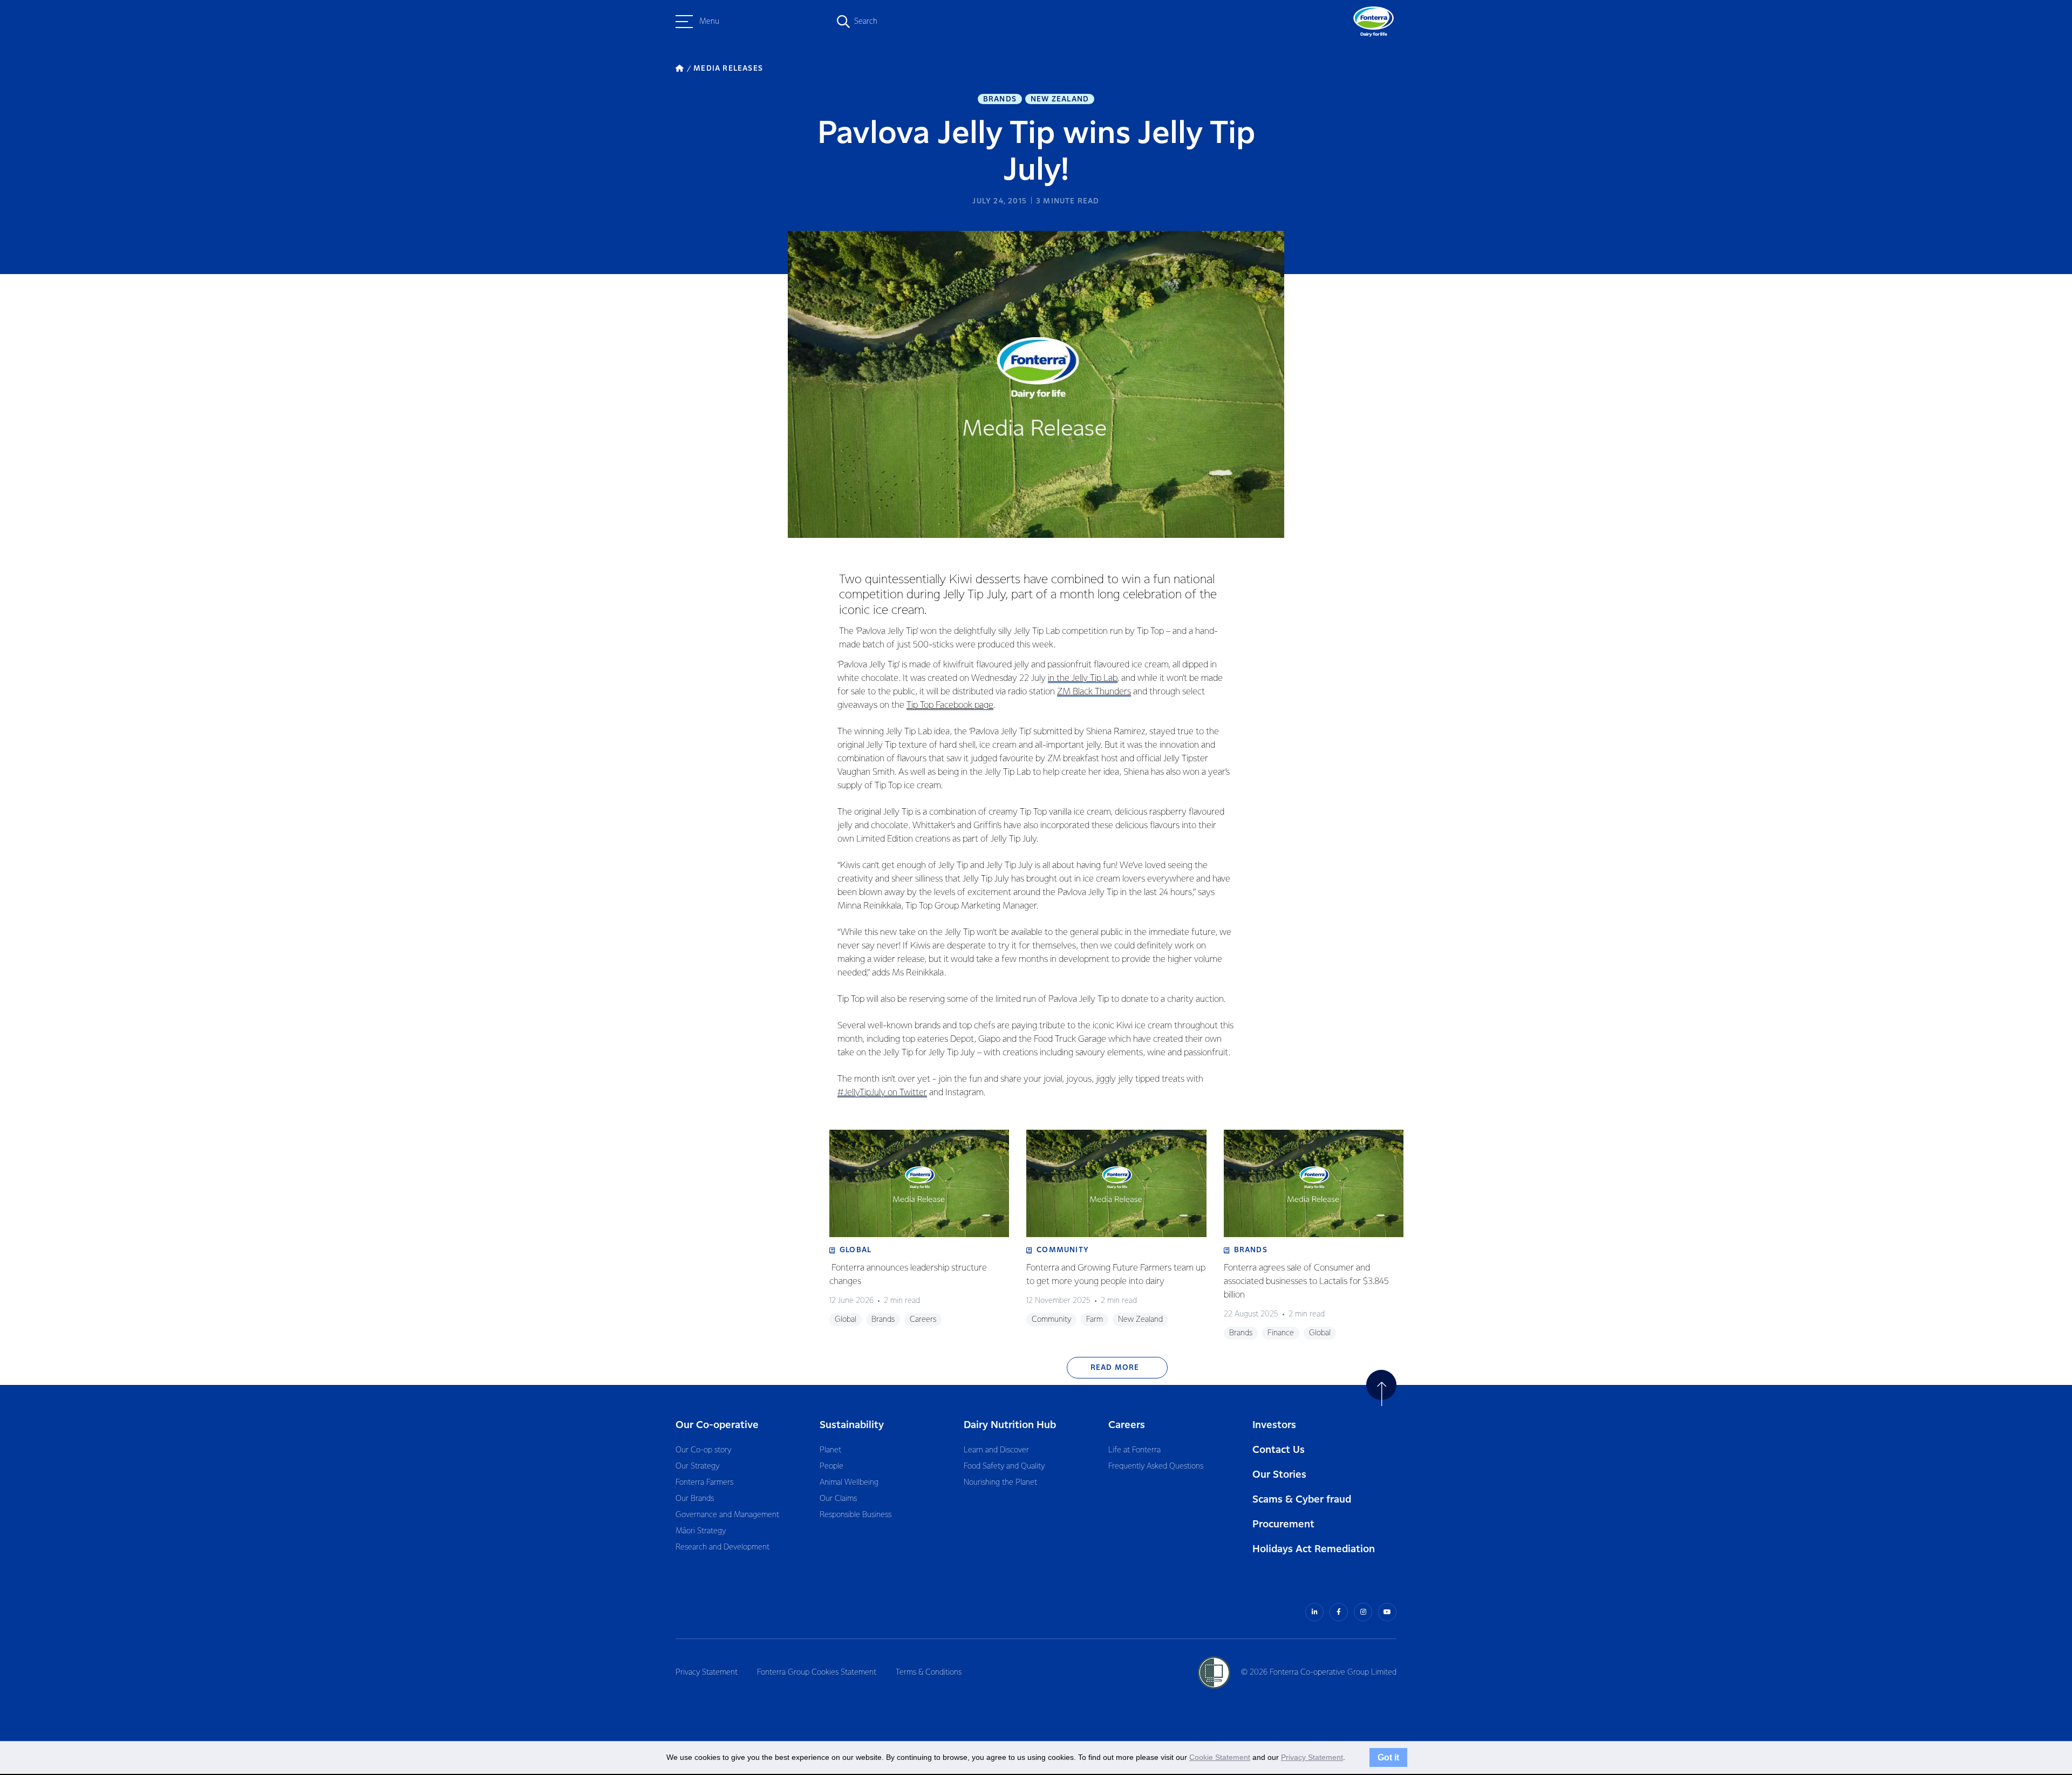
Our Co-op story (703, 1450)
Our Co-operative (717, 1425)
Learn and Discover (996, 1450)
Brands (1000, 99)
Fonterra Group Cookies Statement (817, 1672)
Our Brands (695, 1499)
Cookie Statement (1220, 1757)
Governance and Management (727, 1515)
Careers (1127, 1425)
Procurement (1283, 1524)
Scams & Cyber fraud (1302, 1500)
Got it (1388, 1757)
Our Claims (838, 1499)
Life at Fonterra (1134, 1450)
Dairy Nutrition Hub (1010, 1425)
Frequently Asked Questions (1156, 1466)
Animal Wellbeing (849, 1483)
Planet (830, 1450)
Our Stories (1279, 1475)
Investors (1274, 1425)
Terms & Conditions (929, 1672)
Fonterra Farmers (704, 1483)
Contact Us (1279, 1450)
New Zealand (1060, 99)
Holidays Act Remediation (1314, 1549)
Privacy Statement (707, 1672)
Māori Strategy (701, 1531)
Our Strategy (697, 1466)
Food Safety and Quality (1004, 1466)
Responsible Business (856, 1515)
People (831, 1466)
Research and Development (723, 1547)
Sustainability (852, 1425)
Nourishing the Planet (1000, 1483)
